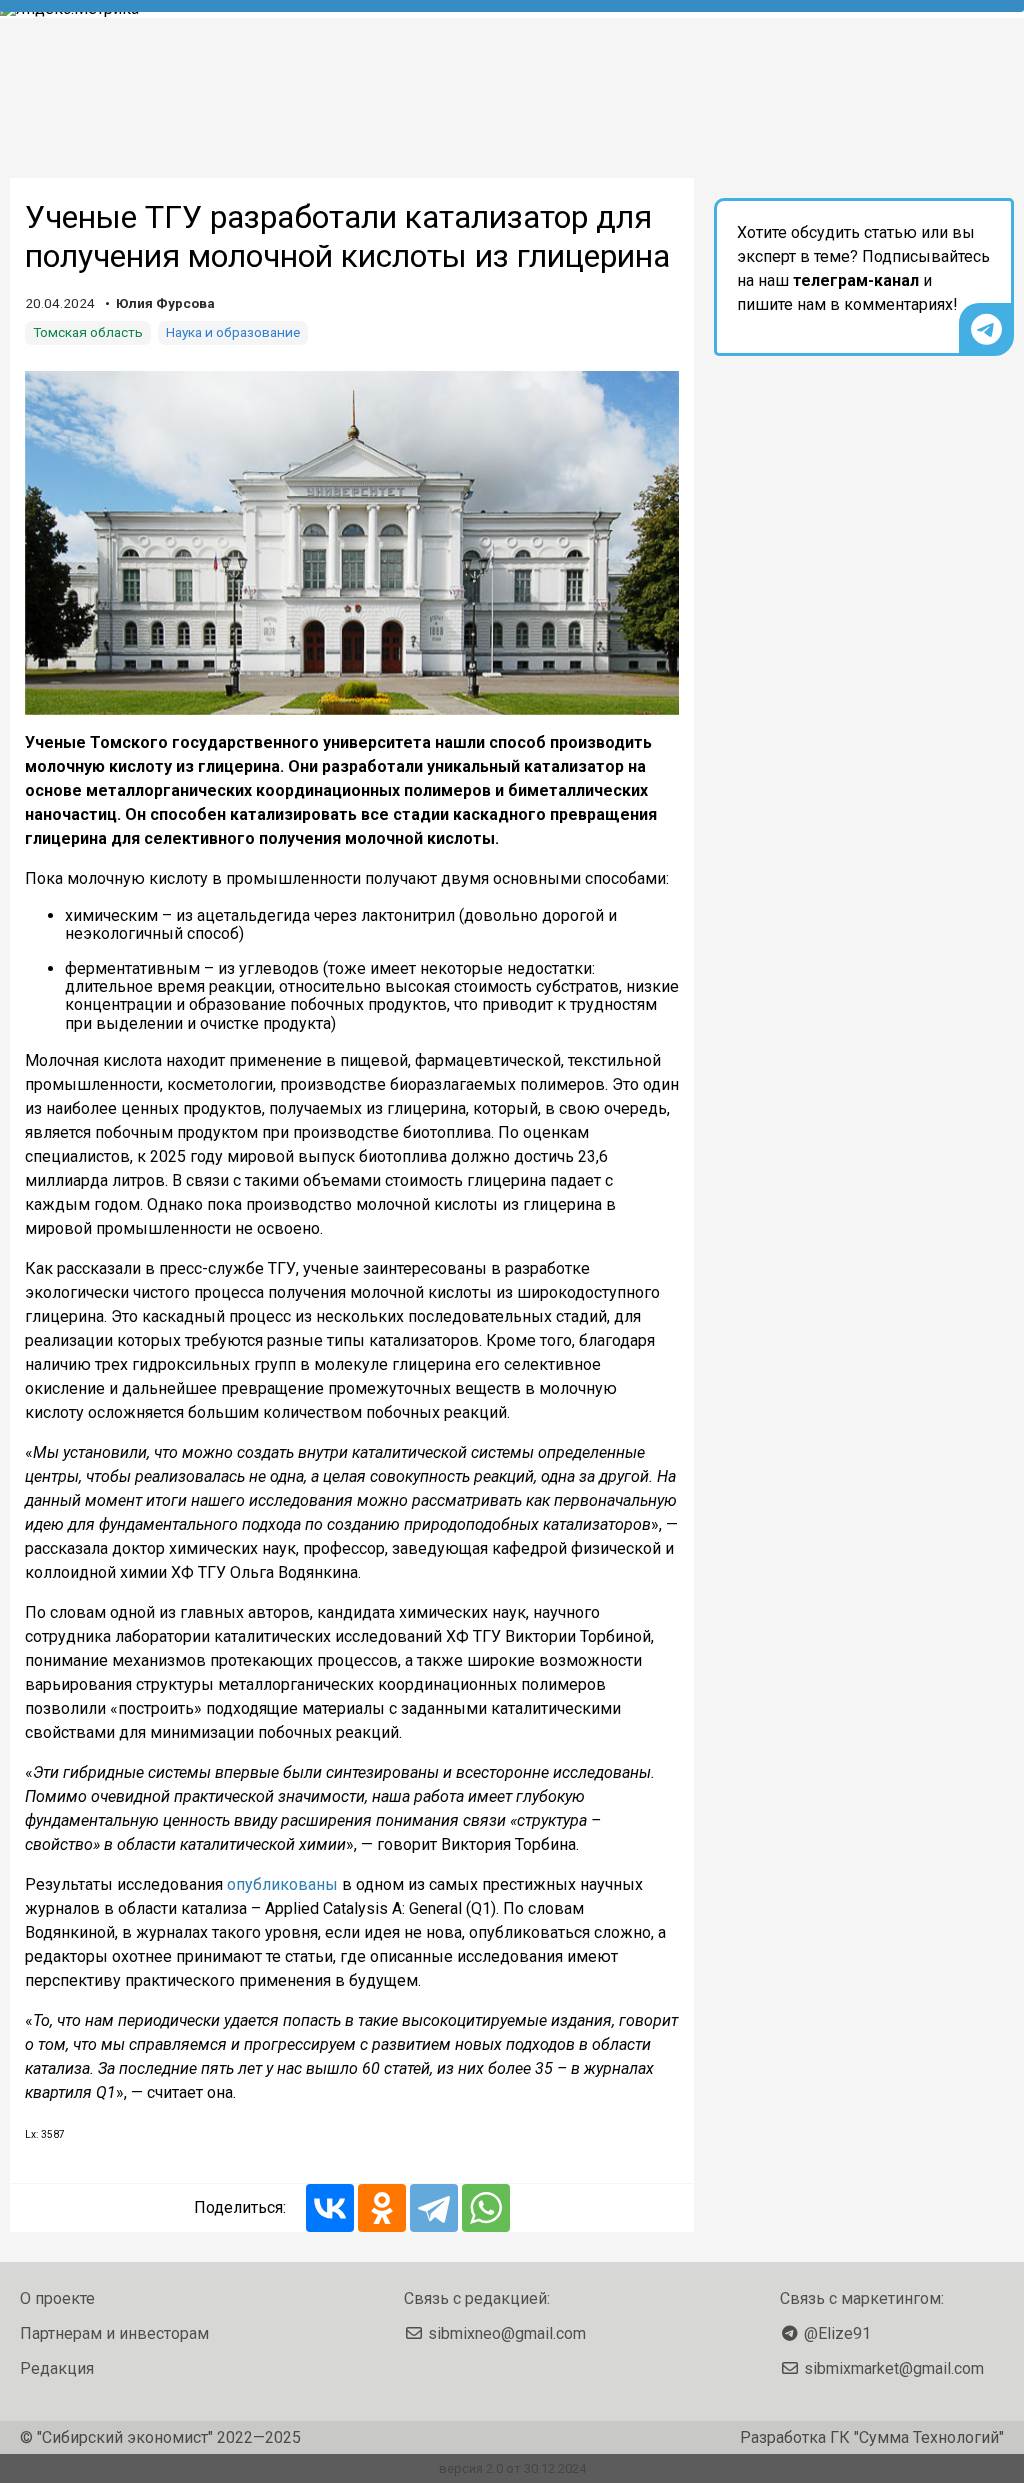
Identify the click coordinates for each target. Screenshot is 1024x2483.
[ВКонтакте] (330, 2208)
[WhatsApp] (486, 2208)
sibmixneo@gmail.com (507, 2333)
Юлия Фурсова (165, 303)
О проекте (57, 2298)
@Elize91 (837, 2333)
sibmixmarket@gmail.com (894, 2368)
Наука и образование (233, 332)
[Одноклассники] (382, 2208)
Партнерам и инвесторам (114, 2333)
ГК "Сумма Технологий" (917, 2437)
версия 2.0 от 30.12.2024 (512, 2468)
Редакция (57, 2368)
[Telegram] (434, 2208)
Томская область (88, 332)
